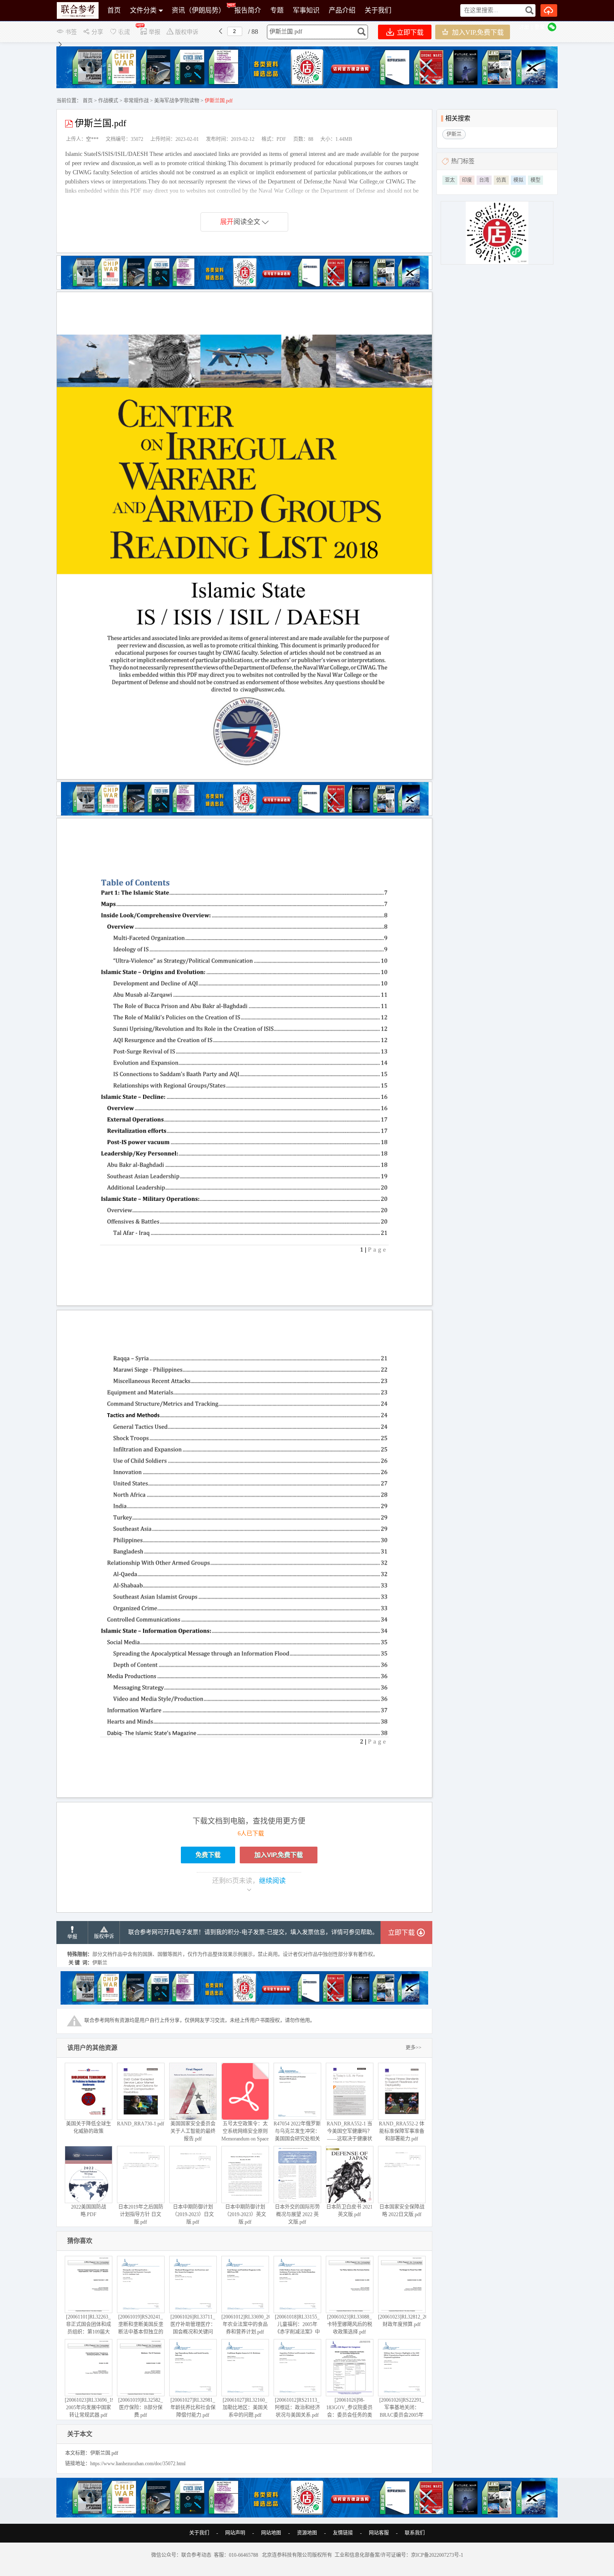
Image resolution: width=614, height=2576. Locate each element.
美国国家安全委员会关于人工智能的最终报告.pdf (193, 2131)
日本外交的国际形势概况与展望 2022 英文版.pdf (297, 2214)
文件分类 (143, 10)
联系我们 (415, 2533)
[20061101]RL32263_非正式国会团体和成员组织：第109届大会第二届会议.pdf (89, 2328)
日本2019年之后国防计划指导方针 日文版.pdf (141, 2214)
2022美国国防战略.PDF (89, 2211)
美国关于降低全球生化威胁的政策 (89, 2128)
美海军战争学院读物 (177, 101)
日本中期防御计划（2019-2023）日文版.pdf (193, 2214)
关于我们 (378, 10)
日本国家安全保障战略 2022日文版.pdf (402, 2211)
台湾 (484, 180)
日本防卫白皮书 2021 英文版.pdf (349, 2211)
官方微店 (121, 31)
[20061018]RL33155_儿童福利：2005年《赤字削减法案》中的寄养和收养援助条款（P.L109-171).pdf (297, 2332)
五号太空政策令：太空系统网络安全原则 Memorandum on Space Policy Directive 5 (245, 2135)
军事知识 (306, 10)
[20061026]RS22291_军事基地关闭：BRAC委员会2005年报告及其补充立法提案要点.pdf (402, 2415)
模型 (535, 180)
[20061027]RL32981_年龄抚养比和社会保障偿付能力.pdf (193, 2408)
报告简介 (248, 10)
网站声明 (235, 2533)
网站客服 (379, 2533)
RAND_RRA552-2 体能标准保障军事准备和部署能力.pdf (402, 2131)
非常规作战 (136, 101)
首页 (114, 10)
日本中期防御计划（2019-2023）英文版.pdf (245, 2214)
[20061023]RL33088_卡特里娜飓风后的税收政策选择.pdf (350, 2324)
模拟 (518, 180)
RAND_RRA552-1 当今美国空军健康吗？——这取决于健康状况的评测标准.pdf (349, 2135)
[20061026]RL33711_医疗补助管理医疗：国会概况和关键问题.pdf (193, 2328)
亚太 (450, 180)
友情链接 (343, 2533)
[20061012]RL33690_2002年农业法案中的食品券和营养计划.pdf (249, 2324)
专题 (277, 10)
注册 (524, 27)
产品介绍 (342, 10)
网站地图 (271, 2533)
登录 (540, 27)
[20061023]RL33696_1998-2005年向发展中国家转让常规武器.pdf (93, 2408)
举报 (72, 1937)
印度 (467, 180)
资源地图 (307, 2533)
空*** (92, 139)
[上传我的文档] (549, 10)
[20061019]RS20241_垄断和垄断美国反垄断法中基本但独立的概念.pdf (141, 2328)
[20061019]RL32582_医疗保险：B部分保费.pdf (141, 2408)
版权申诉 (104, 1936)
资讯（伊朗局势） (198, 10)
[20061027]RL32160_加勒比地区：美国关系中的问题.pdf (245, 2408)
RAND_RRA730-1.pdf (141, 2124)
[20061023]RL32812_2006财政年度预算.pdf (405, 2321)
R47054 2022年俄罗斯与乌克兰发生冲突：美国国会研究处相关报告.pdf (297, 2135)
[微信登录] (552, 27)
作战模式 (108, 101)
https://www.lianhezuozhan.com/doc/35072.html (138, 2464)
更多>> (414, 2048)
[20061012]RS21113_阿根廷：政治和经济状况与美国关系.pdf (297, 2408)
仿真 (501, 180)
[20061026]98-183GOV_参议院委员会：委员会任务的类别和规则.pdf (349, 2411)
